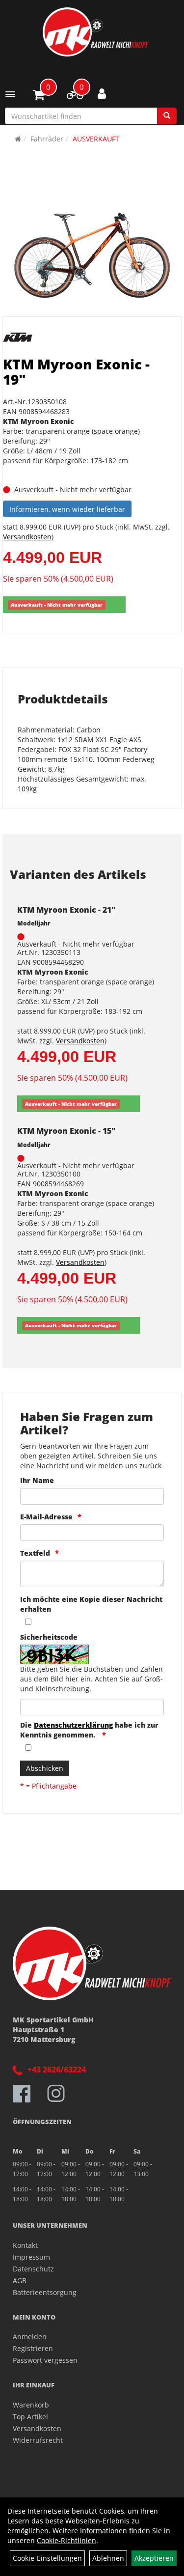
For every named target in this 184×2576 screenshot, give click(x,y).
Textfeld (35, 1553)
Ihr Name (37, 1480)
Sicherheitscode (49, 1637)
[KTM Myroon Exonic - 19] (92, 251)
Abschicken (45, 1768)
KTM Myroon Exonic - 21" (66, 910)
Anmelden (30, 2337)
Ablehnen (108, 2558)
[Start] (18, 139)
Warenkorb (31, 2405)
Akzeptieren (154, 2558)
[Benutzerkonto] (102, 93)
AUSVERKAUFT (96, 139)
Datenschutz (33, 2269)
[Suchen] (167, 116)
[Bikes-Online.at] (96, 32)
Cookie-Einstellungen (47, 2558)
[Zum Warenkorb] (39, 96)
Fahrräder (47, 139)
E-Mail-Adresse (46, 1517)
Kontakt (25, 2245)
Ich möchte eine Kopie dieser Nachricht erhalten (91, 1604)
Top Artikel (30, 2417)
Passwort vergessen (45, 2360)
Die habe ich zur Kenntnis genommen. (89, 1730)
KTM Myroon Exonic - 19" (76, 372)
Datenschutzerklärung (73, 1725)
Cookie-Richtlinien (66, 2540)
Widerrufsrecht (38, 2440)
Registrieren (33, 2348)
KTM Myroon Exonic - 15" (66, 1131)
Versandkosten (27, 537)
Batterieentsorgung (45, 2292)
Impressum (31, 2257)
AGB (20, 2281)
